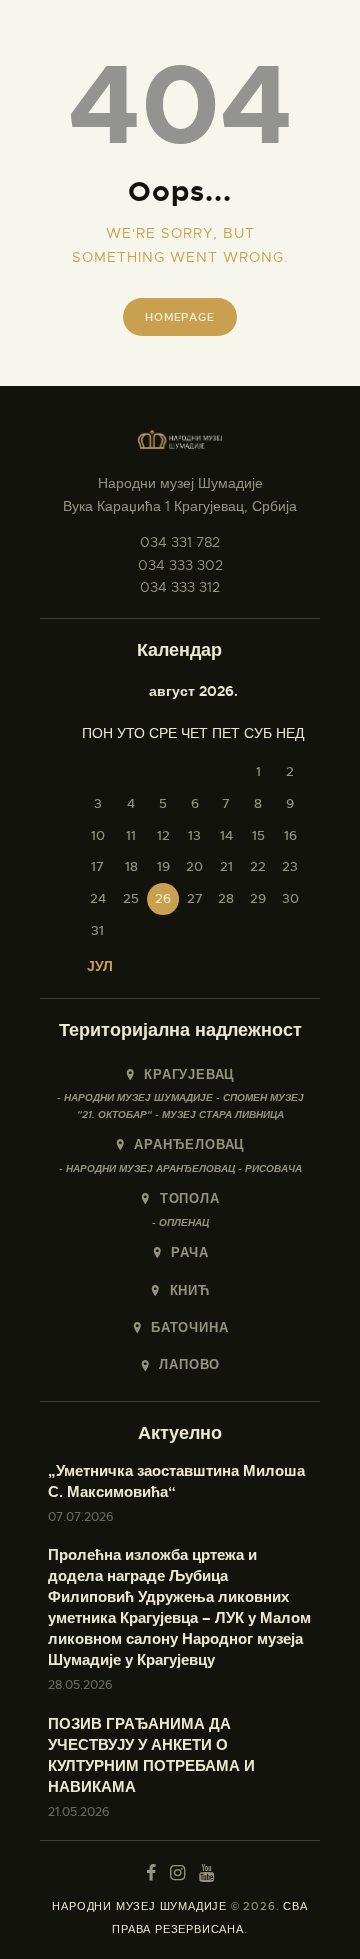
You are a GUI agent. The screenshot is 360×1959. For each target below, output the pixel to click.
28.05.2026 (80, 1685)
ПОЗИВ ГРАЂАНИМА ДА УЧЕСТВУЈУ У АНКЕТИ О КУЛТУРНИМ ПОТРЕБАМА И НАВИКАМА (151, 1755)
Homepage (179, 317)
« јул (94, 966)
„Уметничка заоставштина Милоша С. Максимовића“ (176, 1481)
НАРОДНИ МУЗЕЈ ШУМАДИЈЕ (139, 1906)
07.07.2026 (81, 1517)
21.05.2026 (79, 1812)
